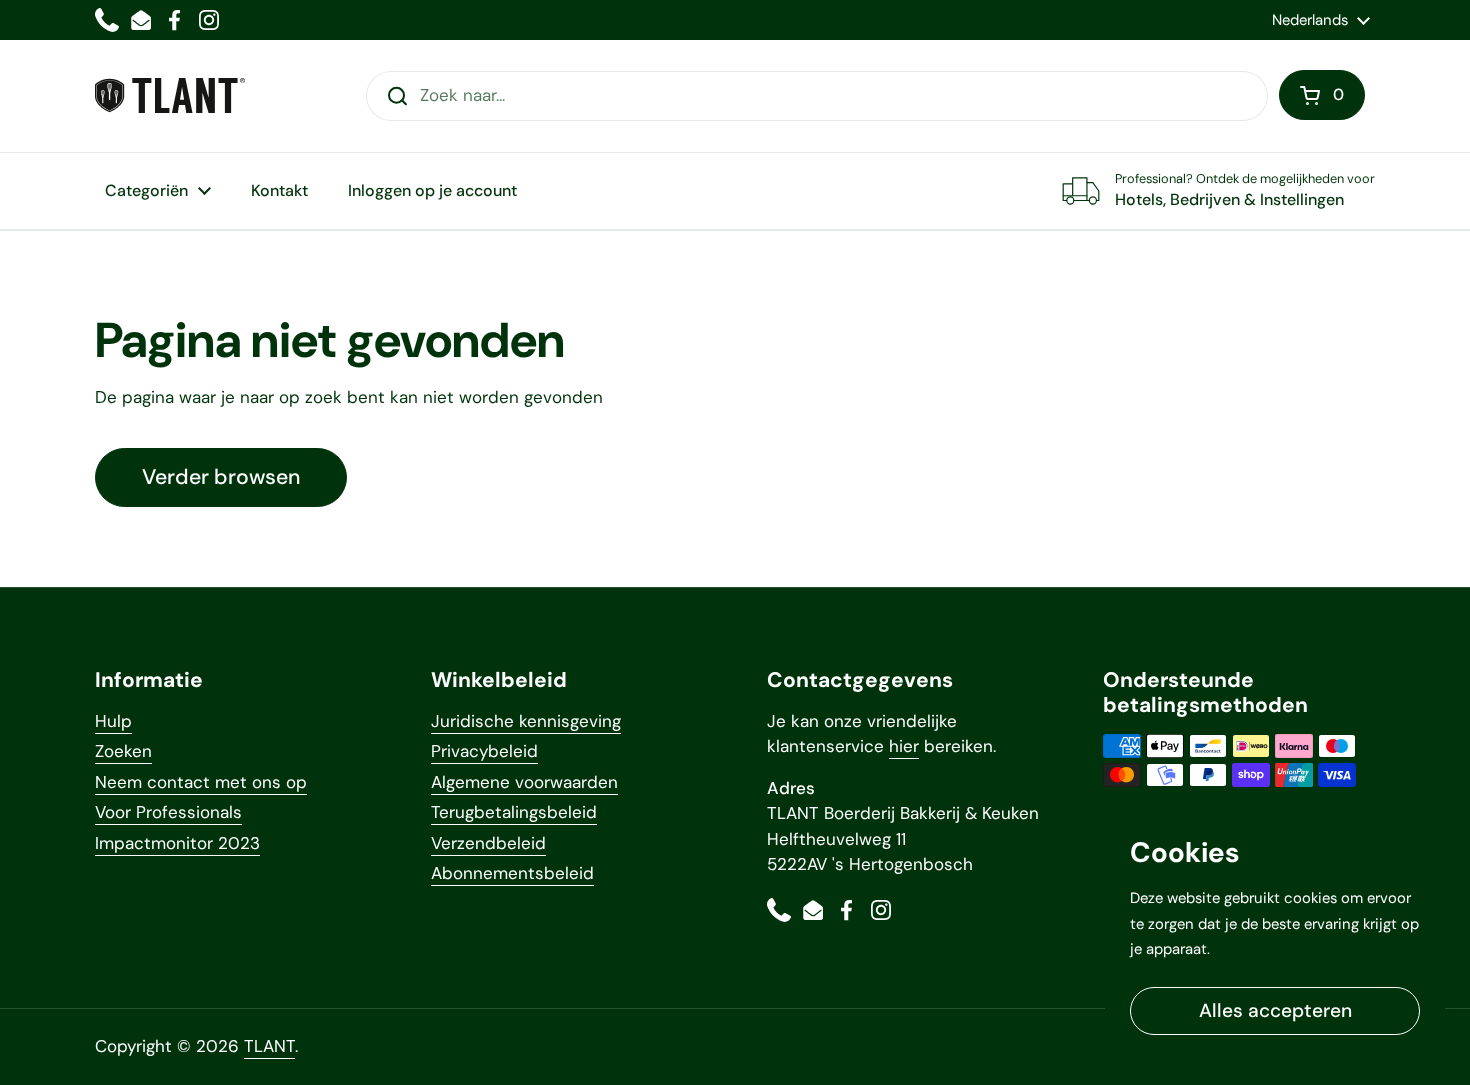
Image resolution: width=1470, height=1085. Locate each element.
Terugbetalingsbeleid (514, 812)
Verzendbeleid (488, 843)
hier (904, 746)
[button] (1322, 95)
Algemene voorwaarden (524, 782)
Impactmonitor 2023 (177, 843)
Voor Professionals (168, 812)
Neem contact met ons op (201, 782)
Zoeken (123, 751)
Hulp (113, 721)
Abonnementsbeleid (512, 873)
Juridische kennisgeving (526, 721)
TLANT (269, 1046)
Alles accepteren (1275, 1010)
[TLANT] (170, 95)
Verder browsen (221, 477)
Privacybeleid (484, 751)
